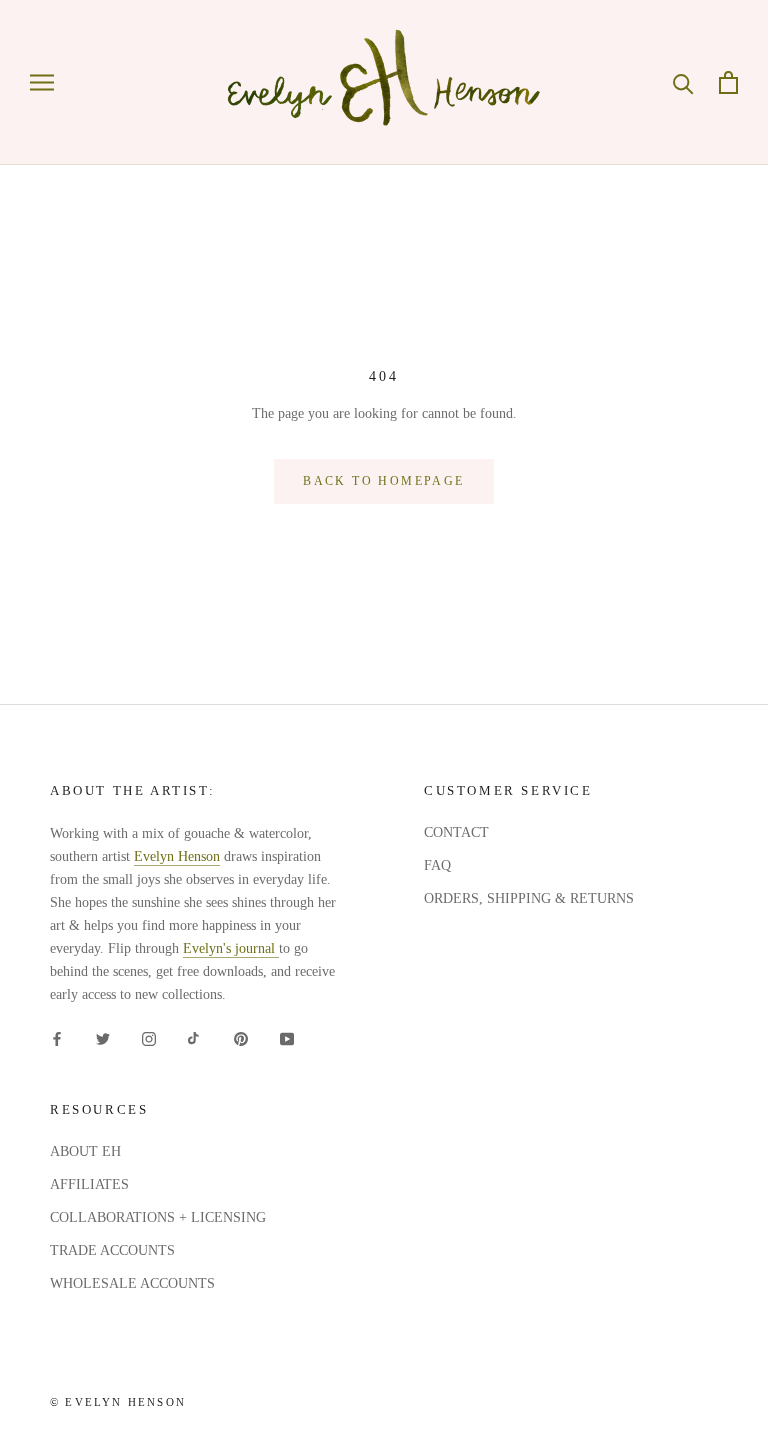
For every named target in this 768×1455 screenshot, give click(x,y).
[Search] (683, 82)
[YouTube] (287, 1037)
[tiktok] (195, 1037)
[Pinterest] (241, 1037)
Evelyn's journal (231, 948)
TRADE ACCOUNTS (112, 1250)
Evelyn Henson (177, 856)
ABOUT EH (85, 1151)
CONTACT (456, 832)
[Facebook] (57, 1037)
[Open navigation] (42, 82)
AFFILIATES (89, 1184)
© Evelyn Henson (118, 1402)
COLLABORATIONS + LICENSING (158, 1217)
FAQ (437, 865)
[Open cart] (728, 82)
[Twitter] (103, 1037)
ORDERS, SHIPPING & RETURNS (529, 898)
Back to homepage (383, 481)
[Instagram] (149, 1037)
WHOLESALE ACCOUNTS (132, 1283)
